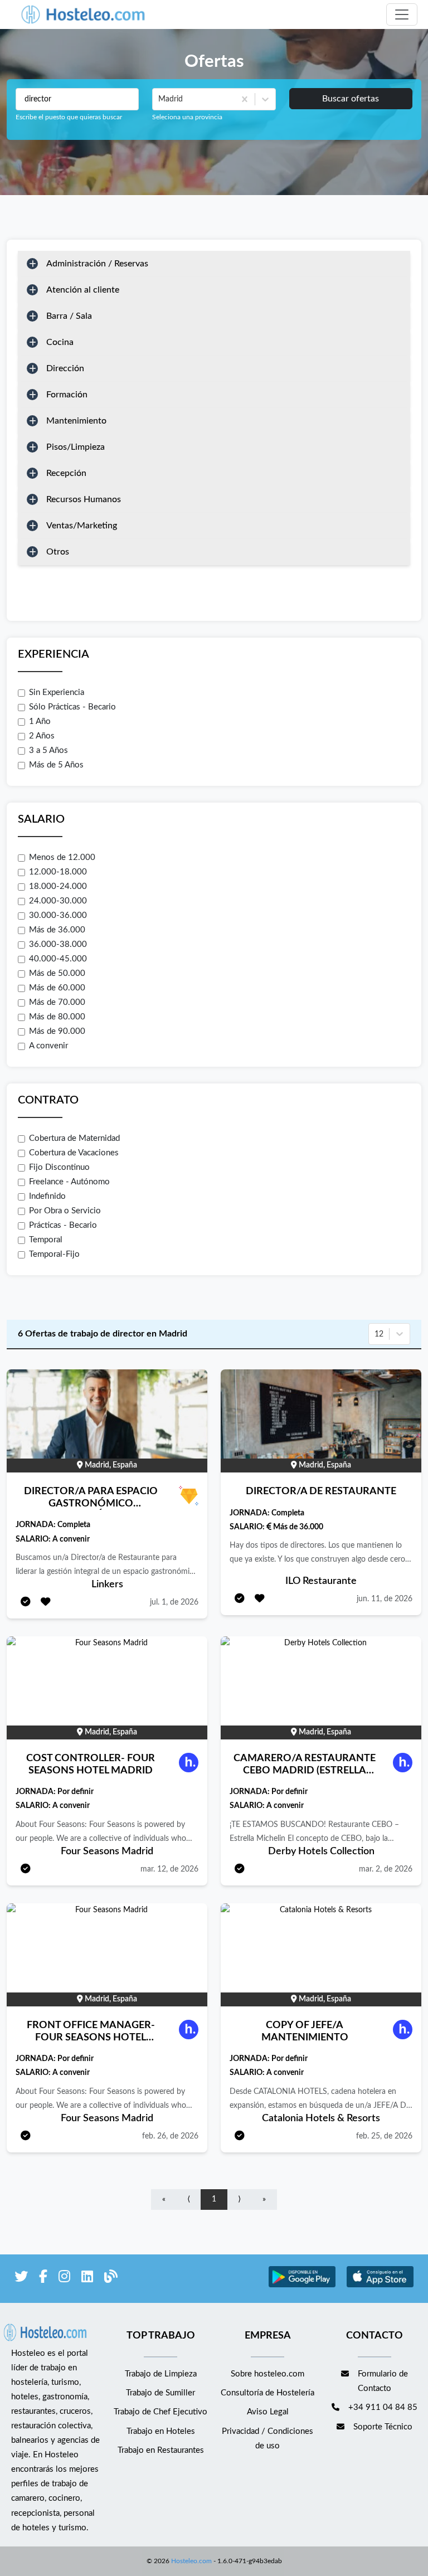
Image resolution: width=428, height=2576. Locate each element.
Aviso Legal (268, 2412)
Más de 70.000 (57, 1002)
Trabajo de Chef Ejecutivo (160, 2412)
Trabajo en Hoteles (161, 2431)
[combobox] (159, 99)
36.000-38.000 (58, 944)
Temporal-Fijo (54, 1254)
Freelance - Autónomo (69, 1182)
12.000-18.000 (58, 872)
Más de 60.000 (57, 988)
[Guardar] (46, 1603)
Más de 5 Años (56, 765)
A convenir (48, 1046)
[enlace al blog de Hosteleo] (111, 2279)
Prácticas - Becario (63, 1225)
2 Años (42, 736)
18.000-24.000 (58, 886)
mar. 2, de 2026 (386, 1869)
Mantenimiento (76, 421)
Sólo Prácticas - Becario (72, 707)
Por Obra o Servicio (65, 1211)
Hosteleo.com (191, 2561)
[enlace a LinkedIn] (87, 2279)
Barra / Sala (69, 316)
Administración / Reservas (97, 264)
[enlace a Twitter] (21, 2279)
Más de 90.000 (57, 1031)
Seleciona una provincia (187, 117)
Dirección (65, 368)
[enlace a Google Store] (302, 2286)
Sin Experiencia (57, 692)
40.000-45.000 (58, 959)
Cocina (60, 342)
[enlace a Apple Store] (380, 2286)
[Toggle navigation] (402, 14)
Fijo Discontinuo (59, 1167)
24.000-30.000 (58, 901)
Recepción (66, 473)
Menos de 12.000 (62, 857)
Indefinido (47, 1196)
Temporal (46, 1240)
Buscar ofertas (351, 99)
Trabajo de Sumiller (160, 2393)
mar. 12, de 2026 (169, 1869)
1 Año (40, 721)
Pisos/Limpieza (76, 447)
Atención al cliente (83, 290)
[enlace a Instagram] (64, 2279)
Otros (58, 552)
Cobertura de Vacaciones (74, 1153)
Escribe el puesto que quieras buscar (69, 117)
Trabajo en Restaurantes (161, 2450)
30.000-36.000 (58, 915)
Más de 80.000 (57, 1017)
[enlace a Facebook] (43, 2279)
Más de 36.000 (57, 930)
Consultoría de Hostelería (267, 2393)
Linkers (107, 1585)
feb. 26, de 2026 (170, 2136)
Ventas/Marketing (82, 526)
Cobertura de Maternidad (74, 1138)
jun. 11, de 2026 (385, 1599)
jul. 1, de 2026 (174, 1602)
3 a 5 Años (48, 750)
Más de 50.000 (57, 973)
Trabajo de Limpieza (161, 2374)
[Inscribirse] (26, 1603)
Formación (67, 395)
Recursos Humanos (84, 499)
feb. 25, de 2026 (384, 2136)
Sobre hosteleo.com (267, 2374)
